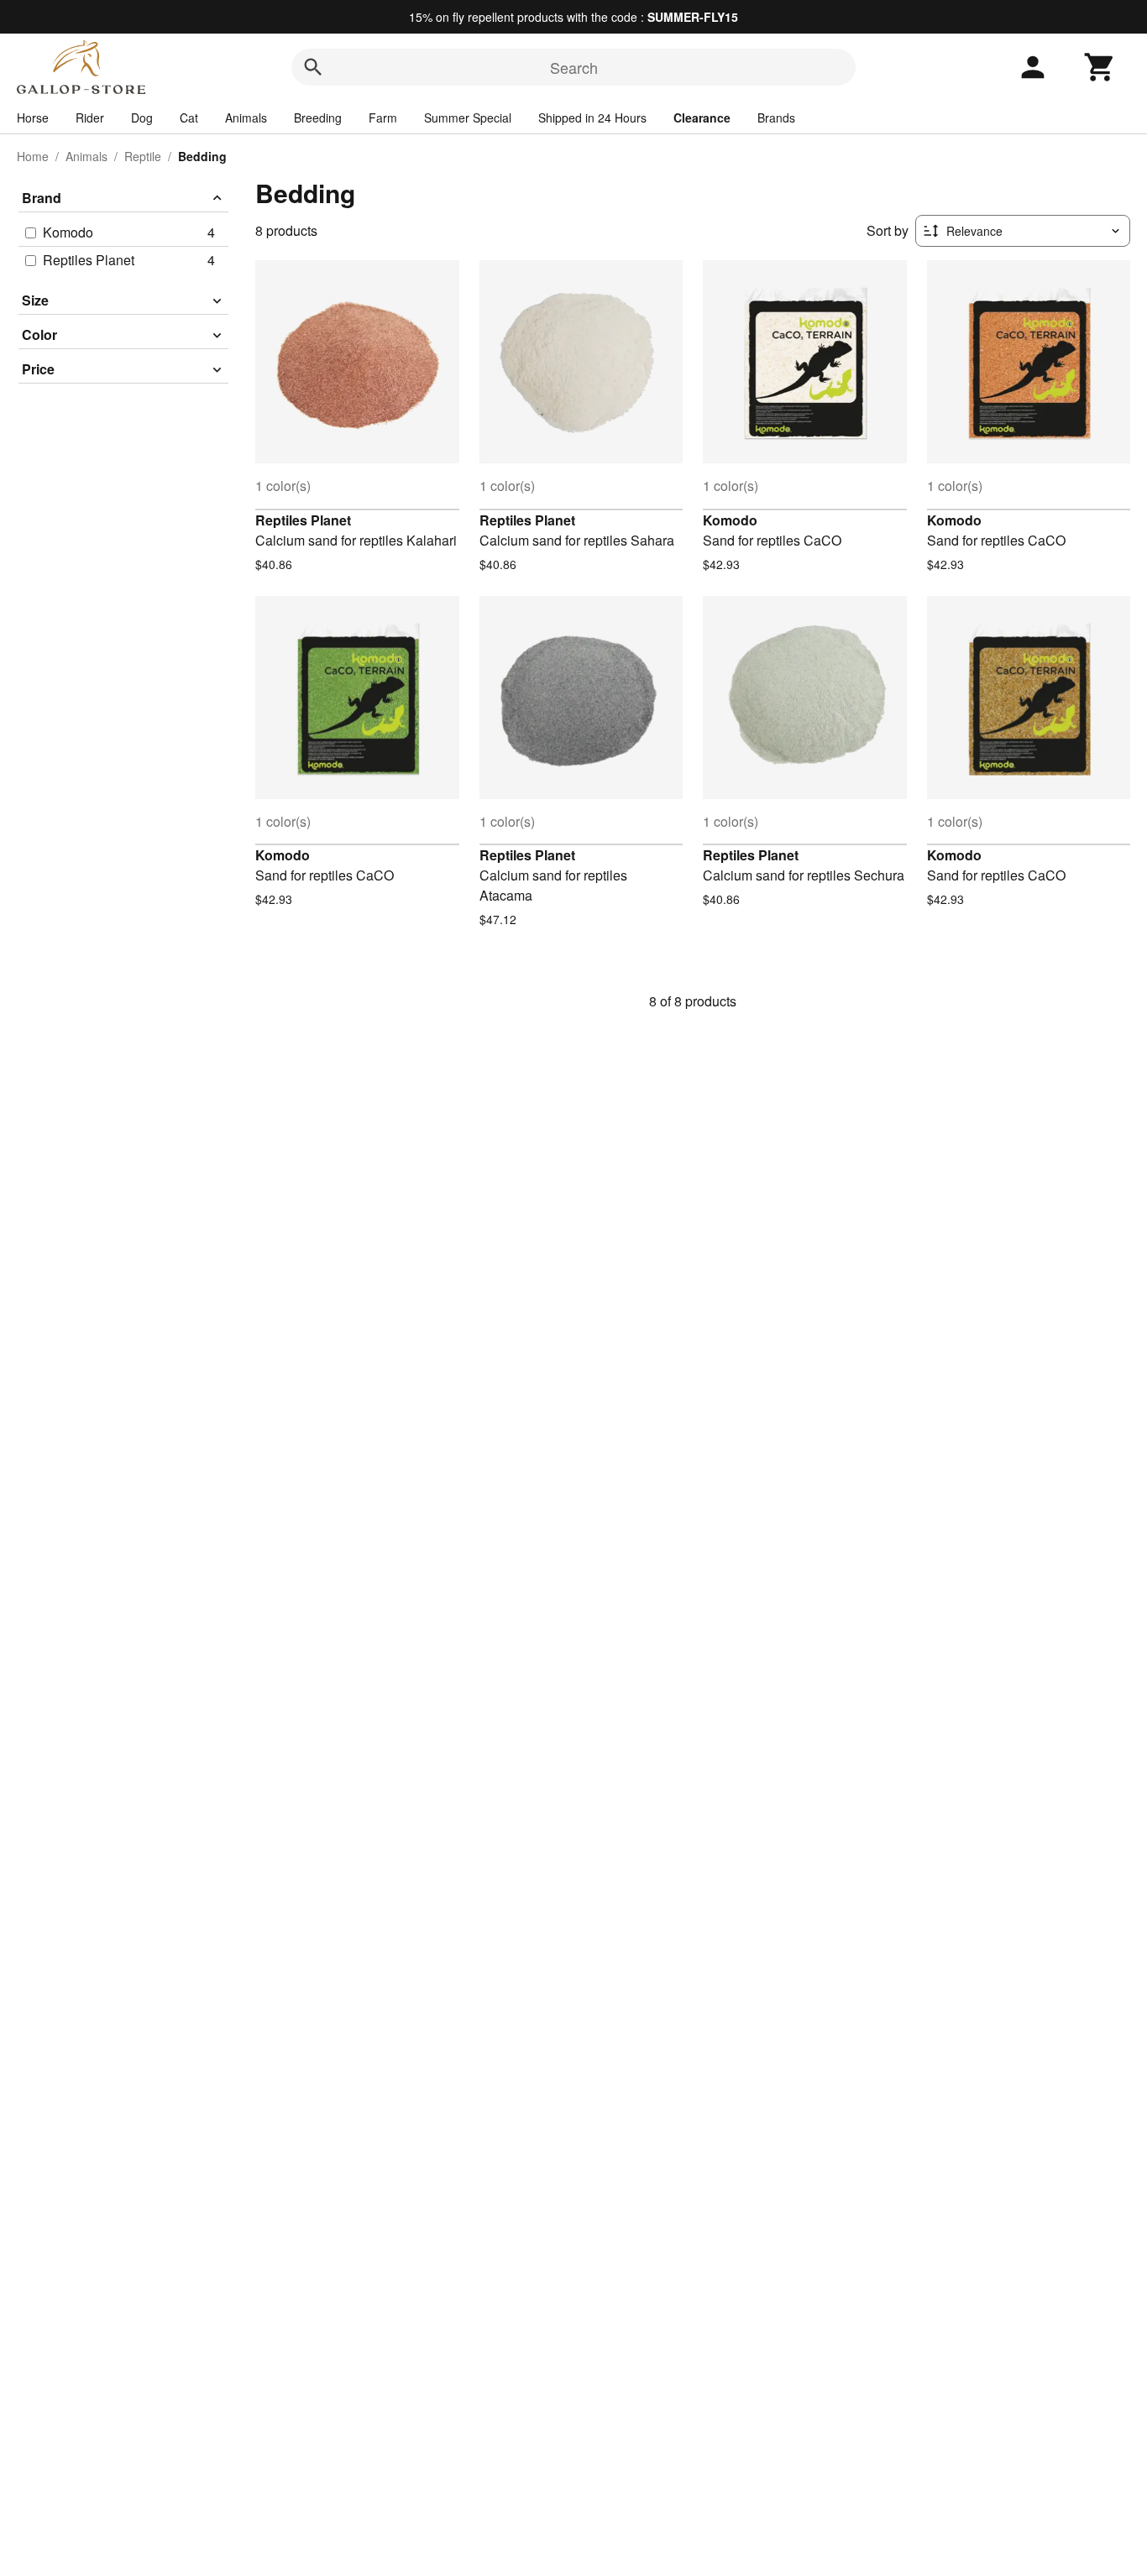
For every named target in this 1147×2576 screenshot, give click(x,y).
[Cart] (1100, 67)
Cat (189, 118)
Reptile (143, 156)
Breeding (318, 118)
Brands (776, 118)
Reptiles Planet (303, 520)
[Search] (313, 67)
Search (574, 67)
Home (33, 156)
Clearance (702, 118)
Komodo (730, 520)
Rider (90, 118)
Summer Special (468, 118)
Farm (383, 118)
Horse (33, 118)
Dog (142, 118)
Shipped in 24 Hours (592, 118)
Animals (246, 118)
